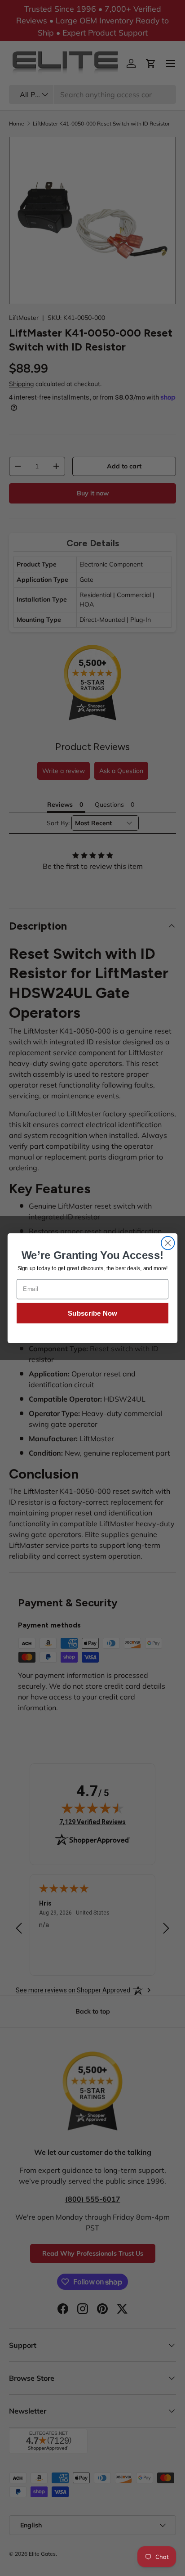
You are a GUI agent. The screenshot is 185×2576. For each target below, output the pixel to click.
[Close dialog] (168, 1243)
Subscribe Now (92, 1313)
